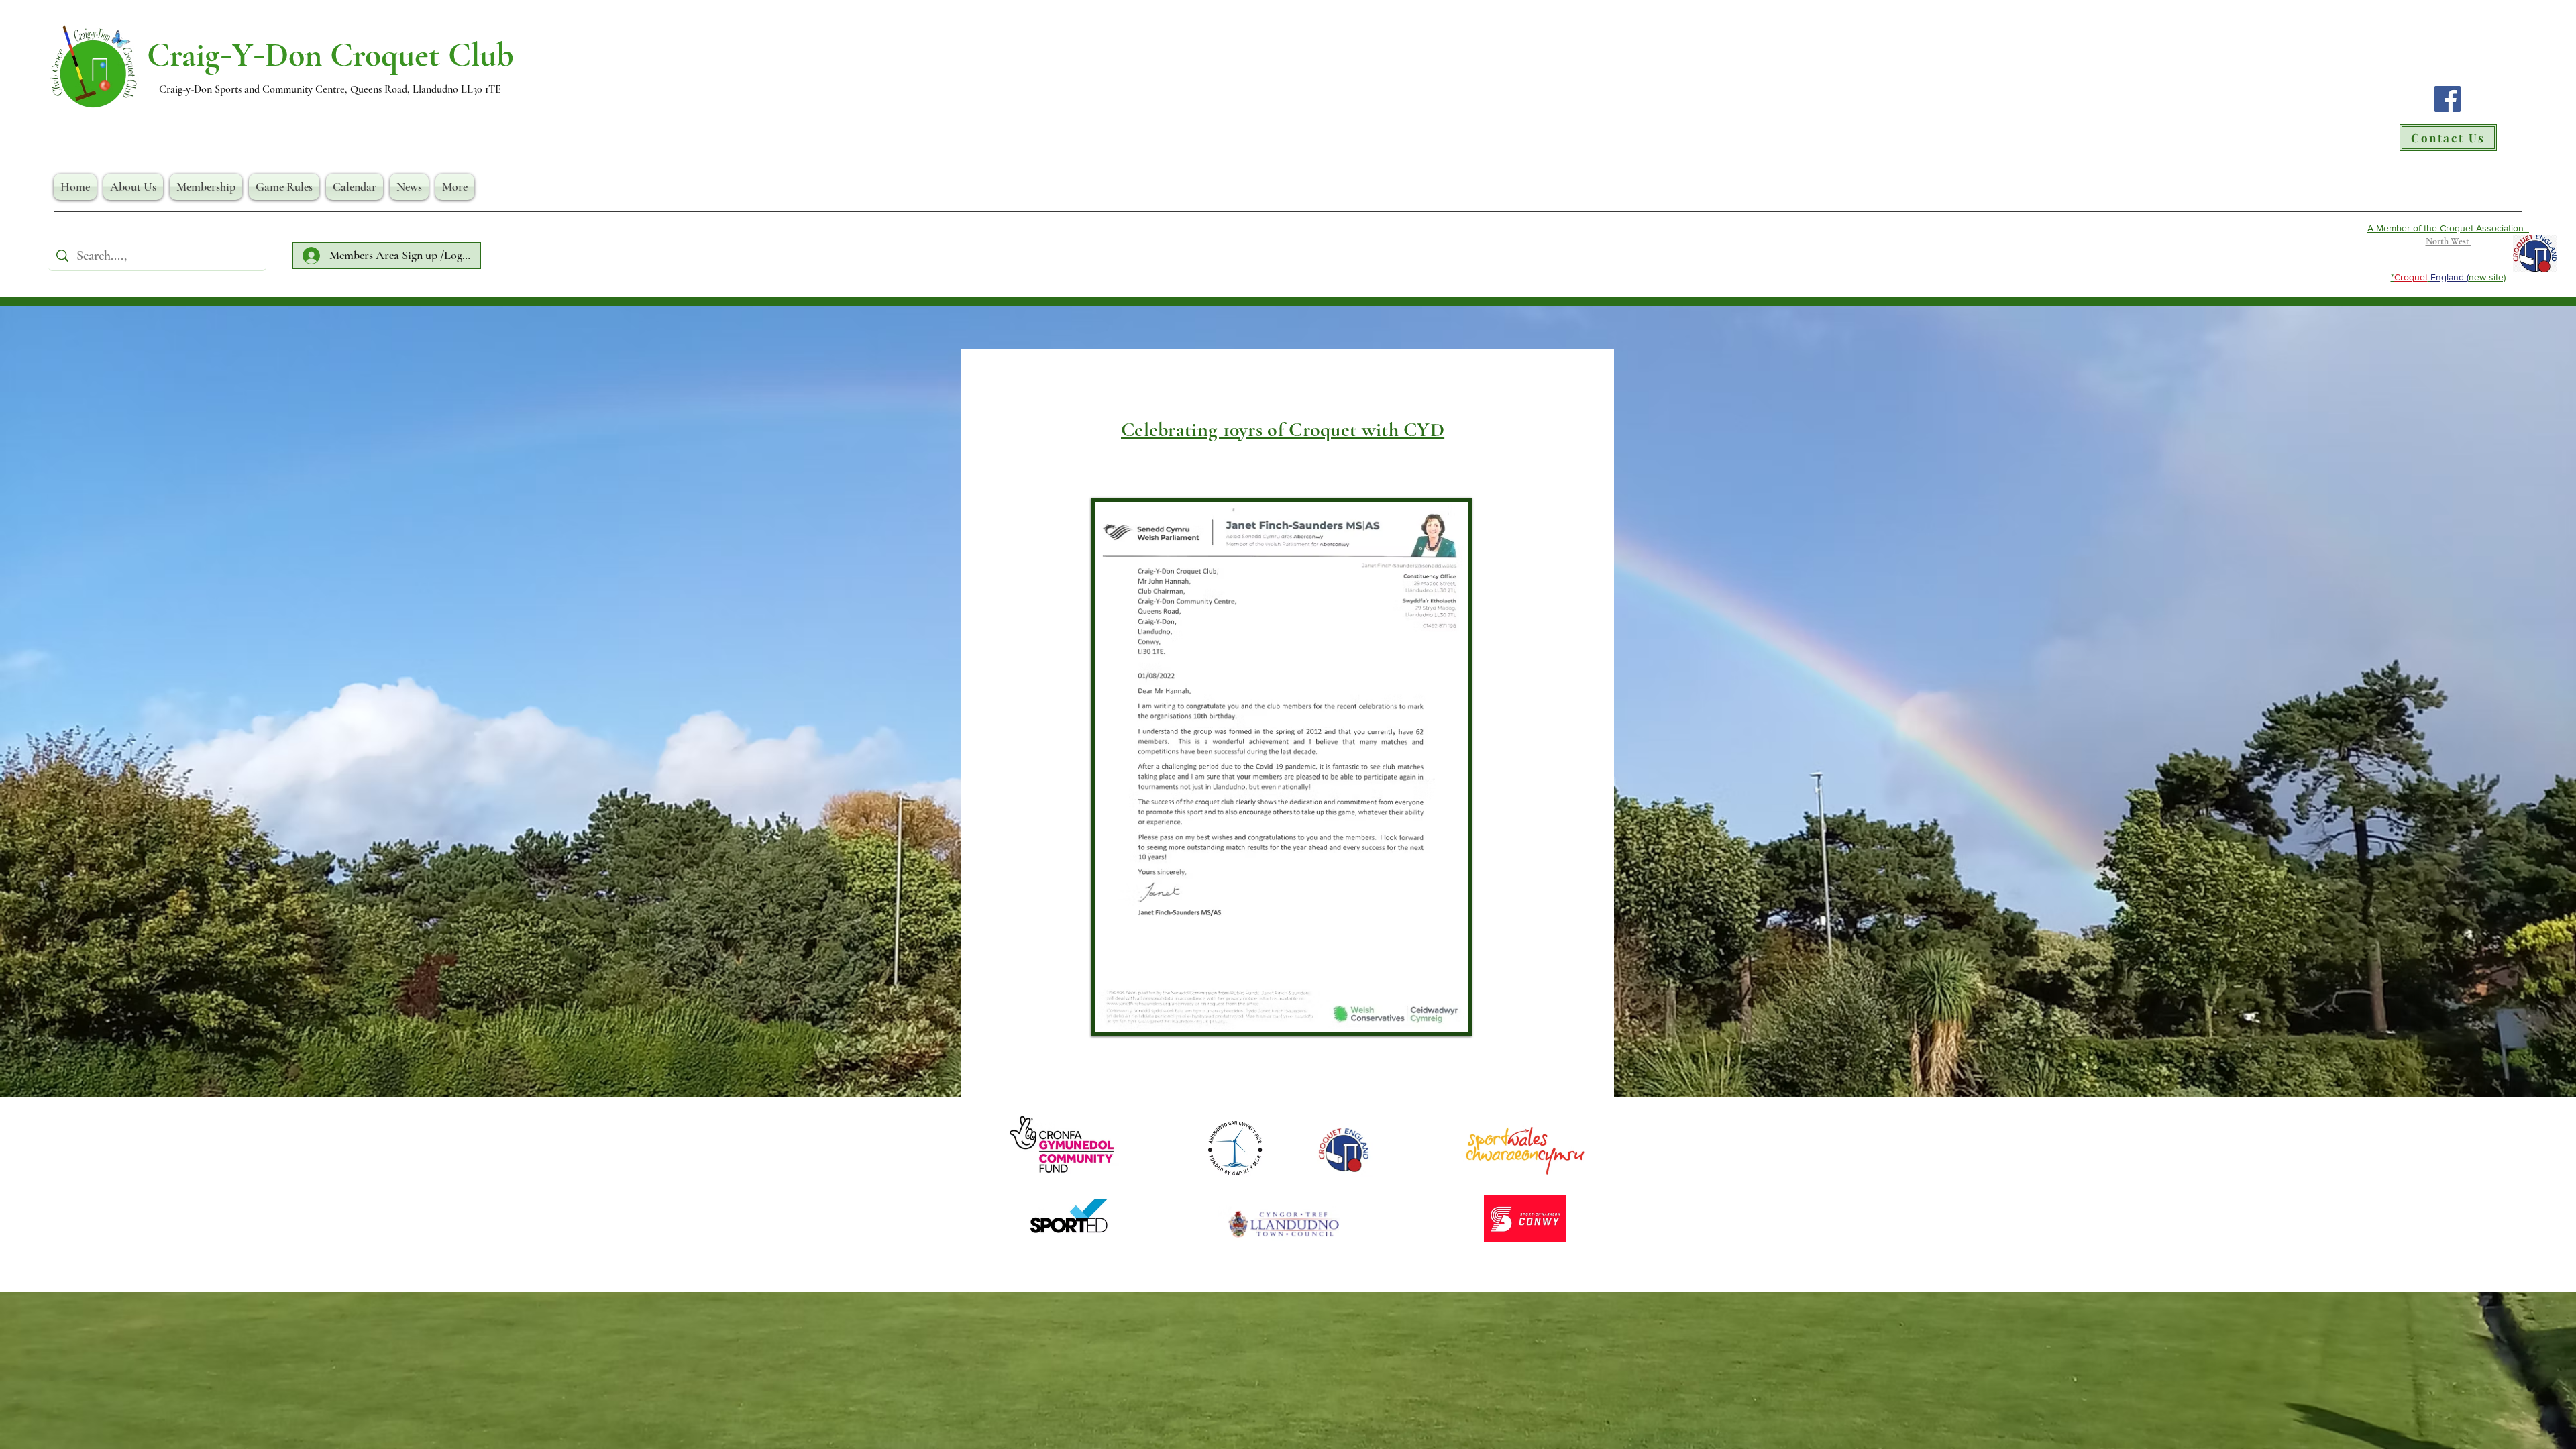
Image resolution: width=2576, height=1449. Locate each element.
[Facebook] (2448, 99)
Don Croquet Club (389, 55)
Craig (183, 55)
